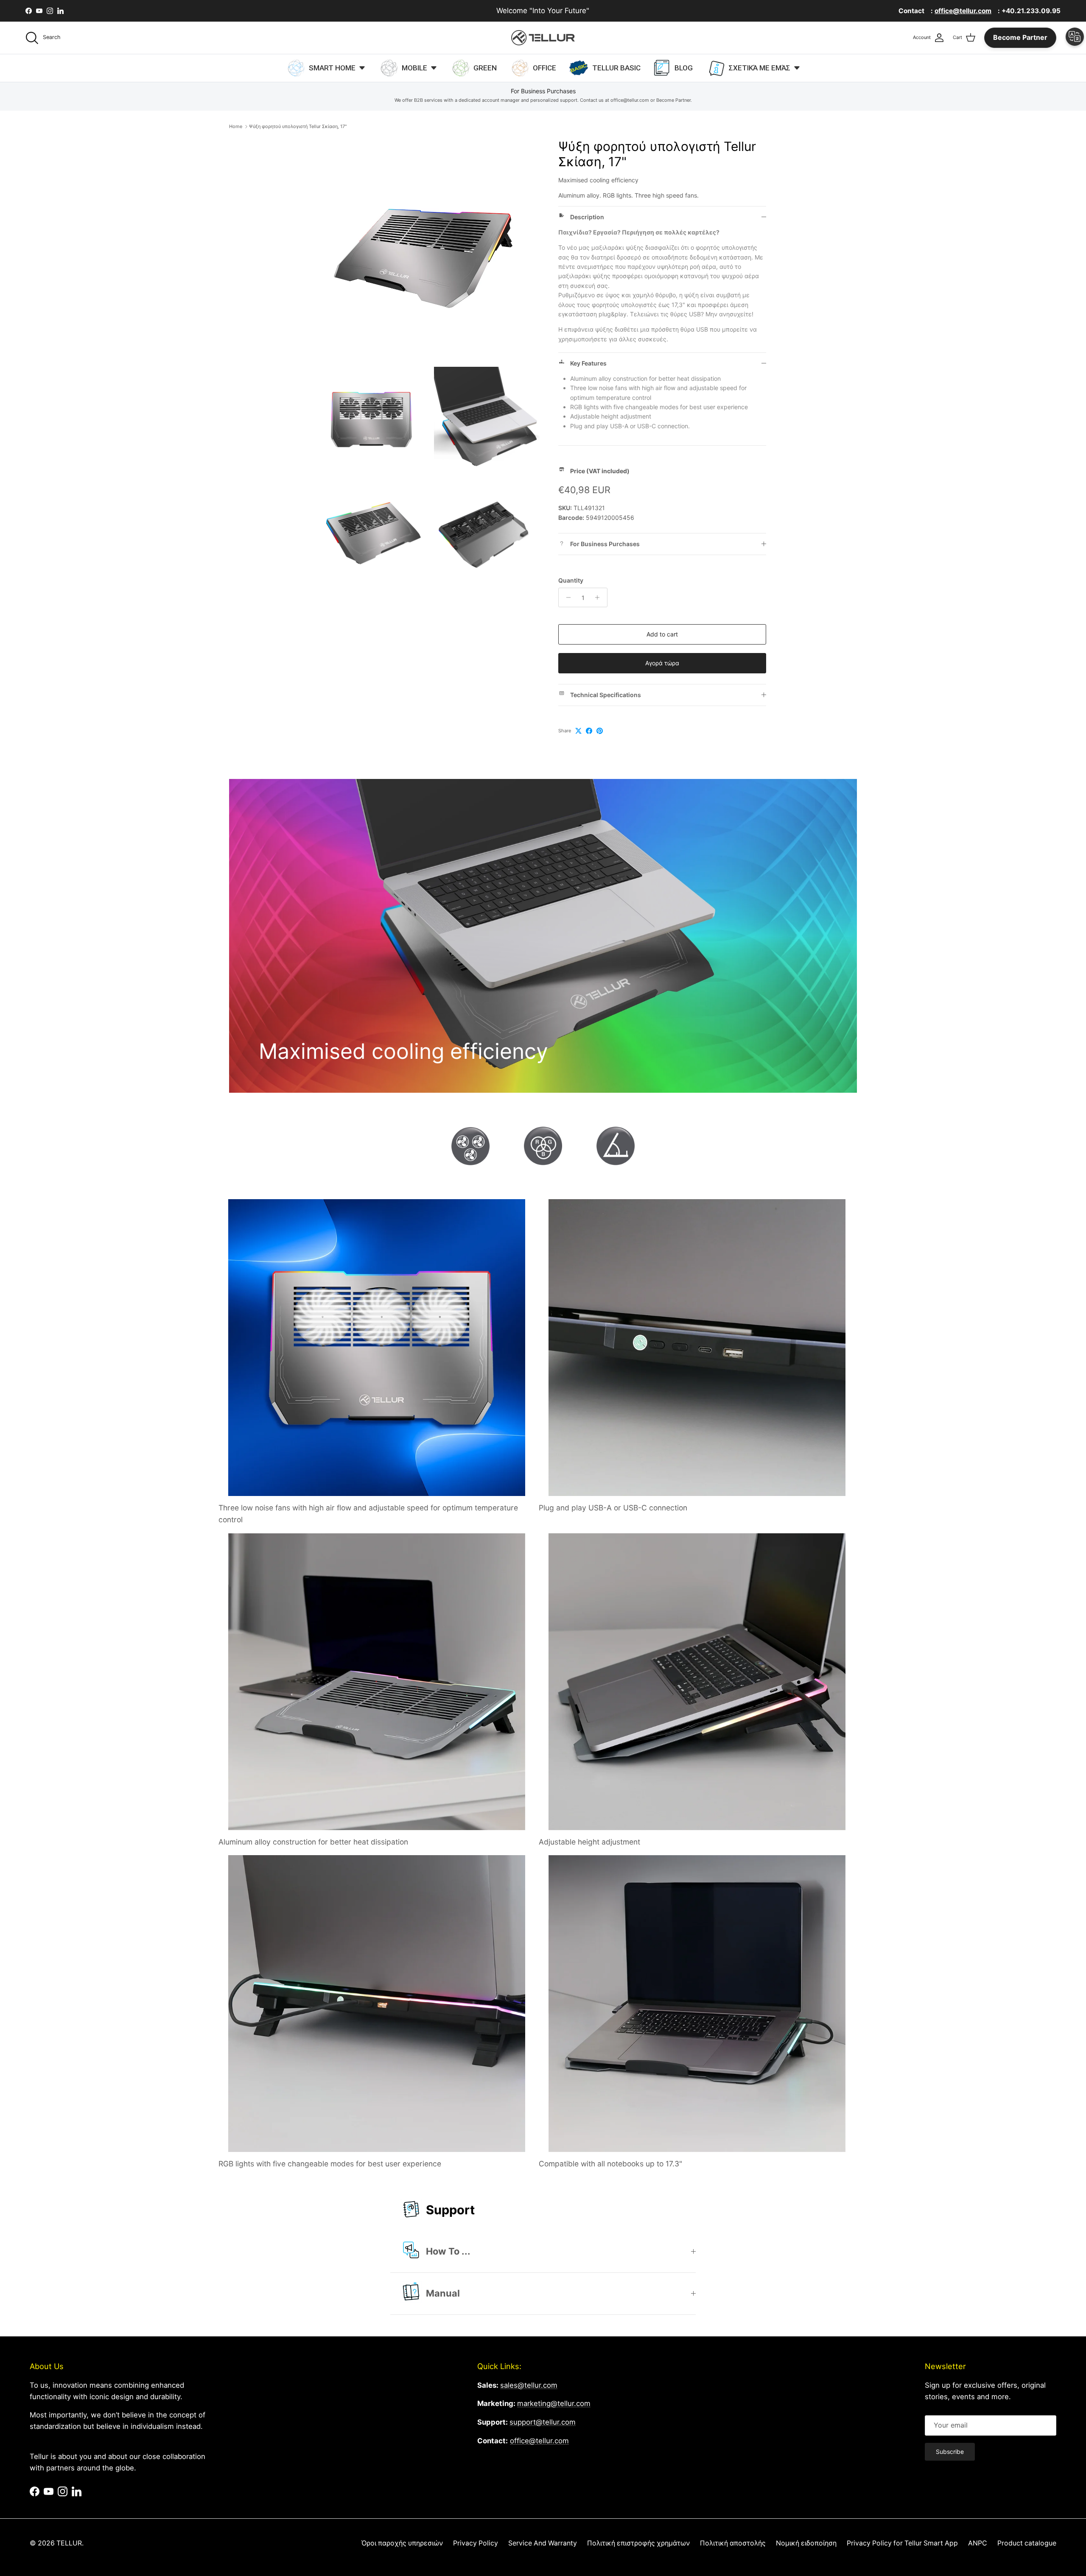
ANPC (978, 2543)
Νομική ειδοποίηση (806, 2543)
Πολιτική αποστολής (733, 2543)
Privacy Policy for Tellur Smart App (902, 2543)
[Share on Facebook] (589, 731)
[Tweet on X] (578, 731)
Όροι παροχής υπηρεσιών (402, 2543)
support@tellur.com (543, 2422)
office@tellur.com (539, 2441)
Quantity (571, 580)
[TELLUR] (543, 38)
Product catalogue (1027, 2543)
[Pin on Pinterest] (600, 731)
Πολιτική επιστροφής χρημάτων (638, 2543)
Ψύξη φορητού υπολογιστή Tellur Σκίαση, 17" (298, 126)
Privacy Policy (476, 2543)
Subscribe (950, 2452)
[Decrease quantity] (566, 597)
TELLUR (69, 2543)
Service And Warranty (543, 2543)
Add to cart (662, 634)
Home (236, 126)
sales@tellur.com (529, 2385)
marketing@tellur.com (554, 2403)
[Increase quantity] (600, 597)
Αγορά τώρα (662, 663)
